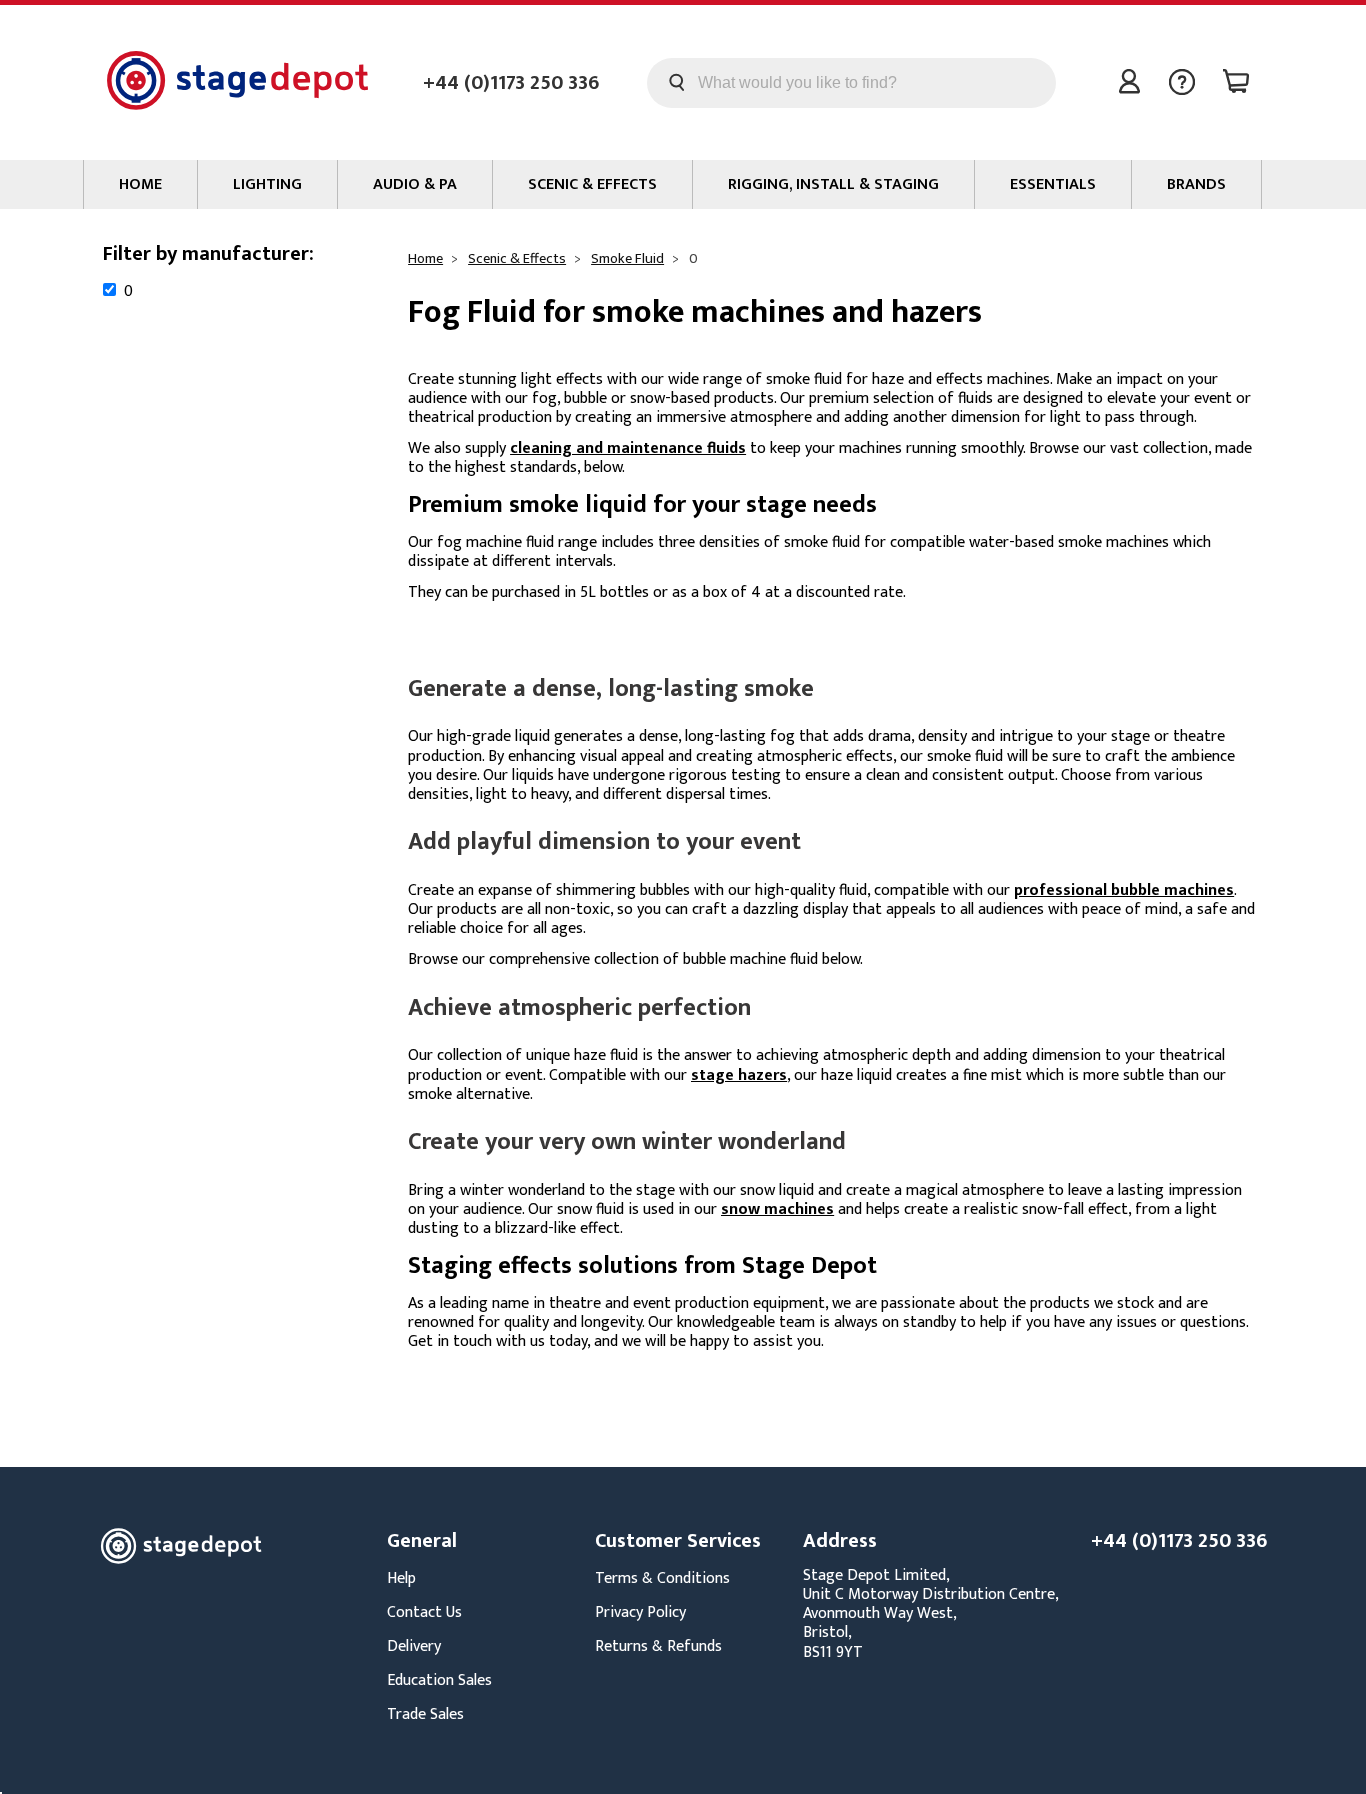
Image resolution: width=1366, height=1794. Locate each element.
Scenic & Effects (592, 184)
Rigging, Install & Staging (833, 184)
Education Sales (439, 1680)
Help (401, 1578)
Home (140, 184)
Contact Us (424, 1612)
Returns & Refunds (658, 1646)
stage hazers (739, 1075)
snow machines (777, 1209)
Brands (1196, 184)
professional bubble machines (1124, 890)
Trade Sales (425, 1714)
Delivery (414, 1646)
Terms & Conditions (662, 1578)
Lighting (267, 184)
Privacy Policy (640, 1612)
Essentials (1053, 184)
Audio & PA (415, 184)
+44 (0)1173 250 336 (511, 83)
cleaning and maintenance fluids (628, 448)
